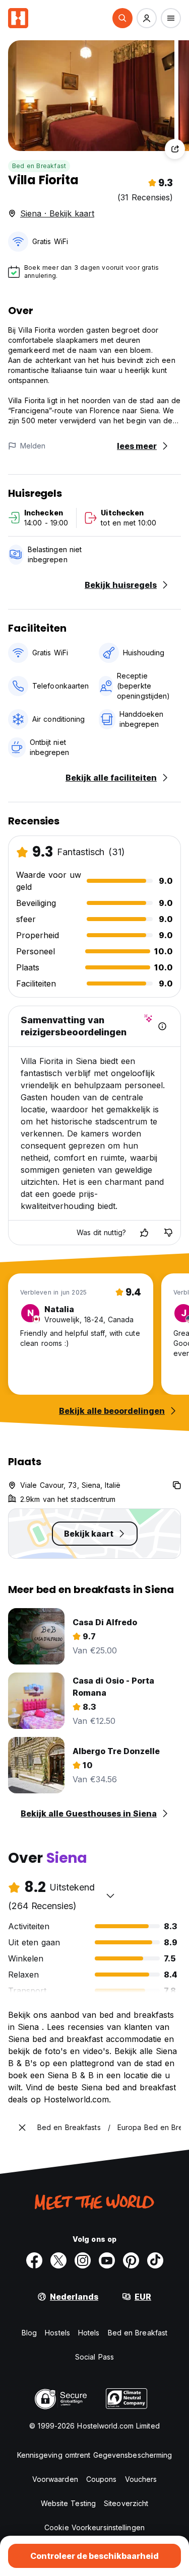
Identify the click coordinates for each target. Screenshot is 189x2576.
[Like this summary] (144, 1233)
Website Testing (69, 2503)
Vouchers (141, 2479)
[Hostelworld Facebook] (34, 2260)
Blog (29, 2333)
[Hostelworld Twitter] (58, 2260)
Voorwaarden (55, 2479)
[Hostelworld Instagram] (83, 2260)
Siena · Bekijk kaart (57, 213)
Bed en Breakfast (39, 166)
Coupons (102, 2479)
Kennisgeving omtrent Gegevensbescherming (95, 2455)
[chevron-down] (110, 1896)
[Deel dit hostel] (175, 149)
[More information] (162, 1026)
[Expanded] (22, 2128)
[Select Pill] (122, 18)
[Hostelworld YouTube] (107, 2260)
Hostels (57, 2333)
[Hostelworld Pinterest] (131, 2260)
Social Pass (94, 2357)
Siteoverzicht (126, 2503)
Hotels (89, 2333)
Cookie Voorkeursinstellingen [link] (94, 2527)
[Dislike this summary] (168, 1233)
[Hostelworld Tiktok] (155, 2260)
